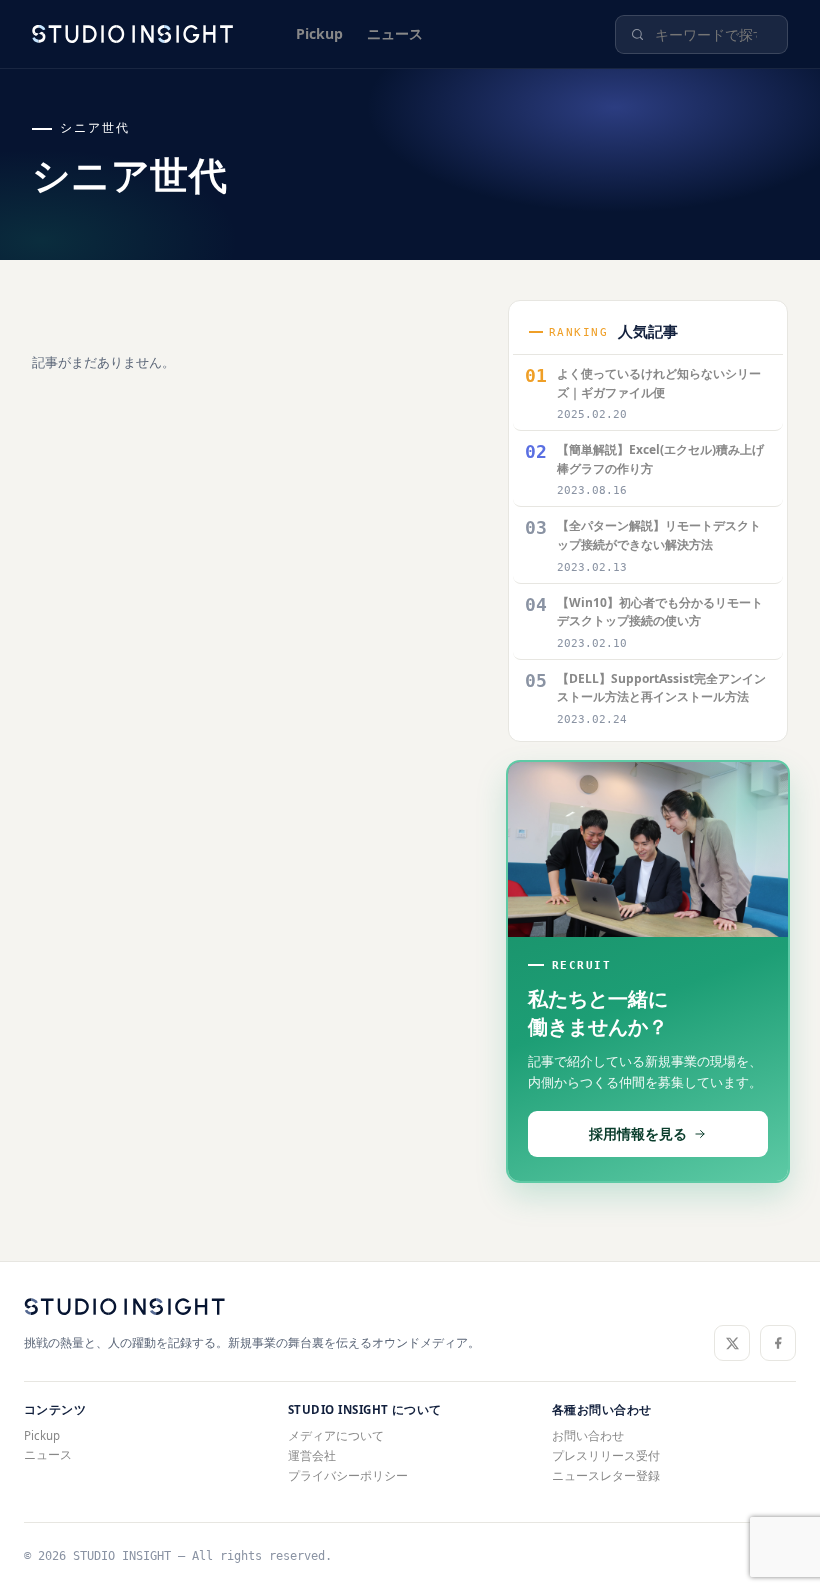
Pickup (319, 33)
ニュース (395, 33)
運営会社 (312, 1455)
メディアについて (336, 1435)
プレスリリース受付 (606, 1455)
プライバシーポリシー (348, 1475)
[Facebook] (778, 1343)
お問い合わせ (588, 1435)
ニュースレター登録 (606, 1475)
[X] (732, 1343)
